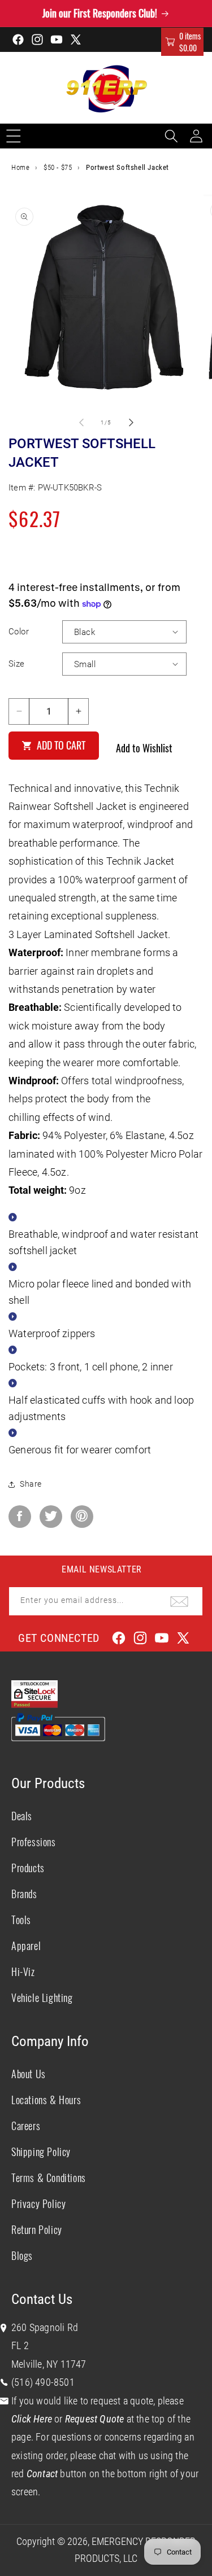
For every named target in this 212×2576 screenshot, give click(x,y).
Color (19, 632)
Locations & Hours (46, 2100)
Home (20, 167)
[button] (182, 42)
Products (28, 1868)
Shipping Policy (41, 2152)
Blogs (22, 2255)
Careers (26, 2126)
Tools (21, 1920)
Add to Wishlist (144, 748)
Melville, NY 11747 (49, 2364)
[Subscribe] (179, 1601)
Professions (34, 1842)
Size (17, 664)
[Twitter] (51, 1517)
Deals (22, 1816)
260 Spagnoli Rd (45, 2327)
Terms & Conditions (49, 2178)
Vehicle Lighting (42, 1997)
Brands (24, 1894)
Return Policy (37, 2229)
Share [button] (31, 1484)
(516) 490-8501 (43, 2382)
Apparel (26, 1946)
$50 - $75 (58, 167)
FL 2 (20, 2345)
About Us (29, 2074)
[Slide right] (131, 422)
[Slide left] (81, 422)
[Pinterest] (82, 1517)
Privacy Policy (38, 2203)
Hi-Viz (23, 1972)
